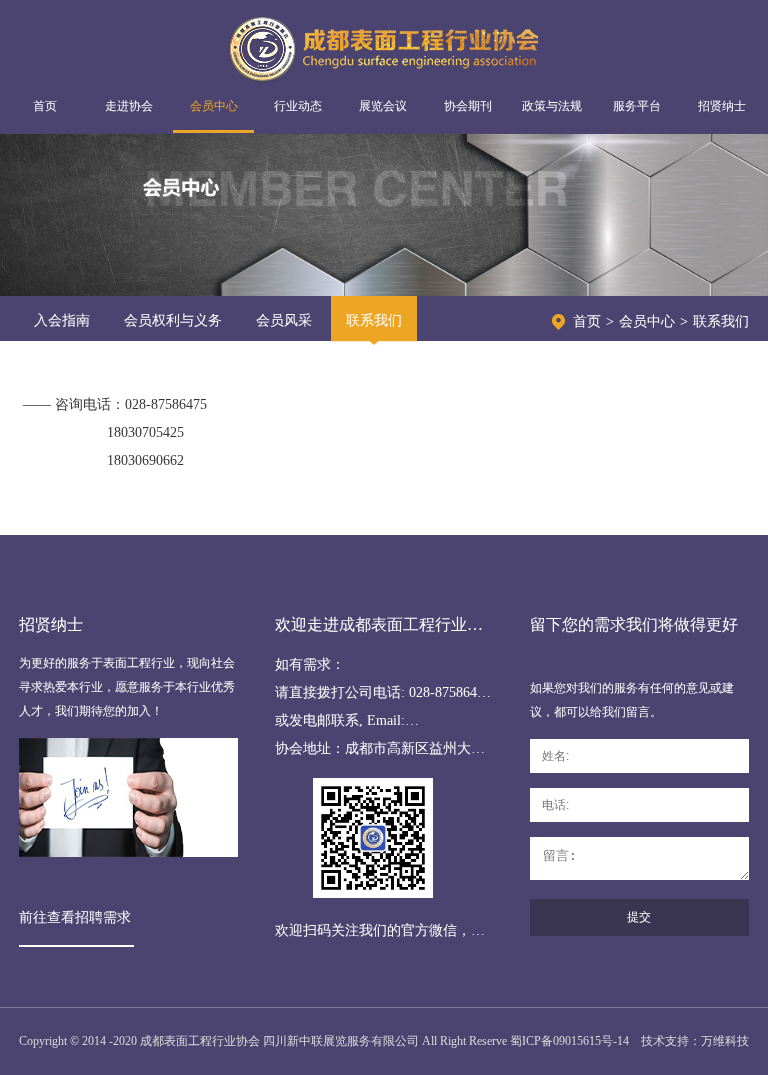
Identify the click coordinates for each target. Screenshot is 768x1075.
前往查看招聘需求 (75, 917)
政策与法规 (552, 106)
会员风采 (284, 320)
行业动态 (298, 106)
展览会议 (383, 106)
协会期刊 (468, 106)
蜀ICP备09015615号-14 (569, 1041)
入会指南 (62, 320)
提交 (639, 917)
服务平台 (637, 106)
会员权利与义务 (173, 320)
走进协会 (129, 106)
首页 (45, 106)
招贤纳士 (722, 106)
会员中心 (214, 106)
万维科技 (725, 1041)
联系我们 (374, 320)
